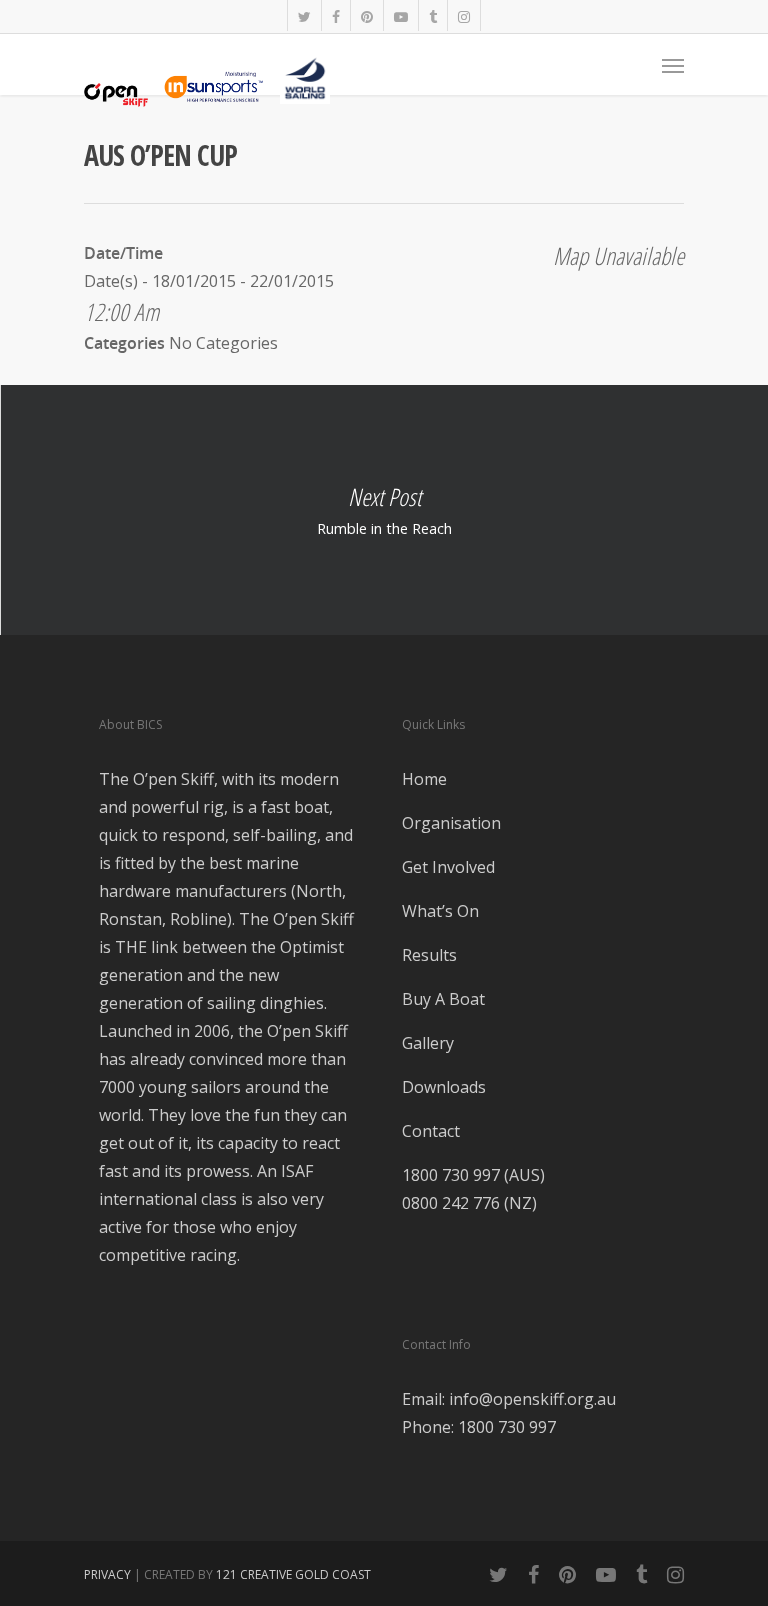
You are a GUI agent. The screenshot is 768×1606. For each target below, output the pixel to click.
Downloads (444, 1087)
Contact (431, 1131)
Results (429, 955)
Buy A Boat (443, 999)
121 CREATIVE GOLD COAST (293, 1574)
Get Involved (448, 867)
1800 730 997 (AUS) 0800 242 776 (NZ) (473, 1189)
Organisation (451, 823)
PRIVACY (107, 1574)
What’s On (440, 911)
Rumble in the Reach (384, 510)
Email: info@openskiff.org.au (509, 1399)
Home (424, 779)
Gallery (428, 1043)
